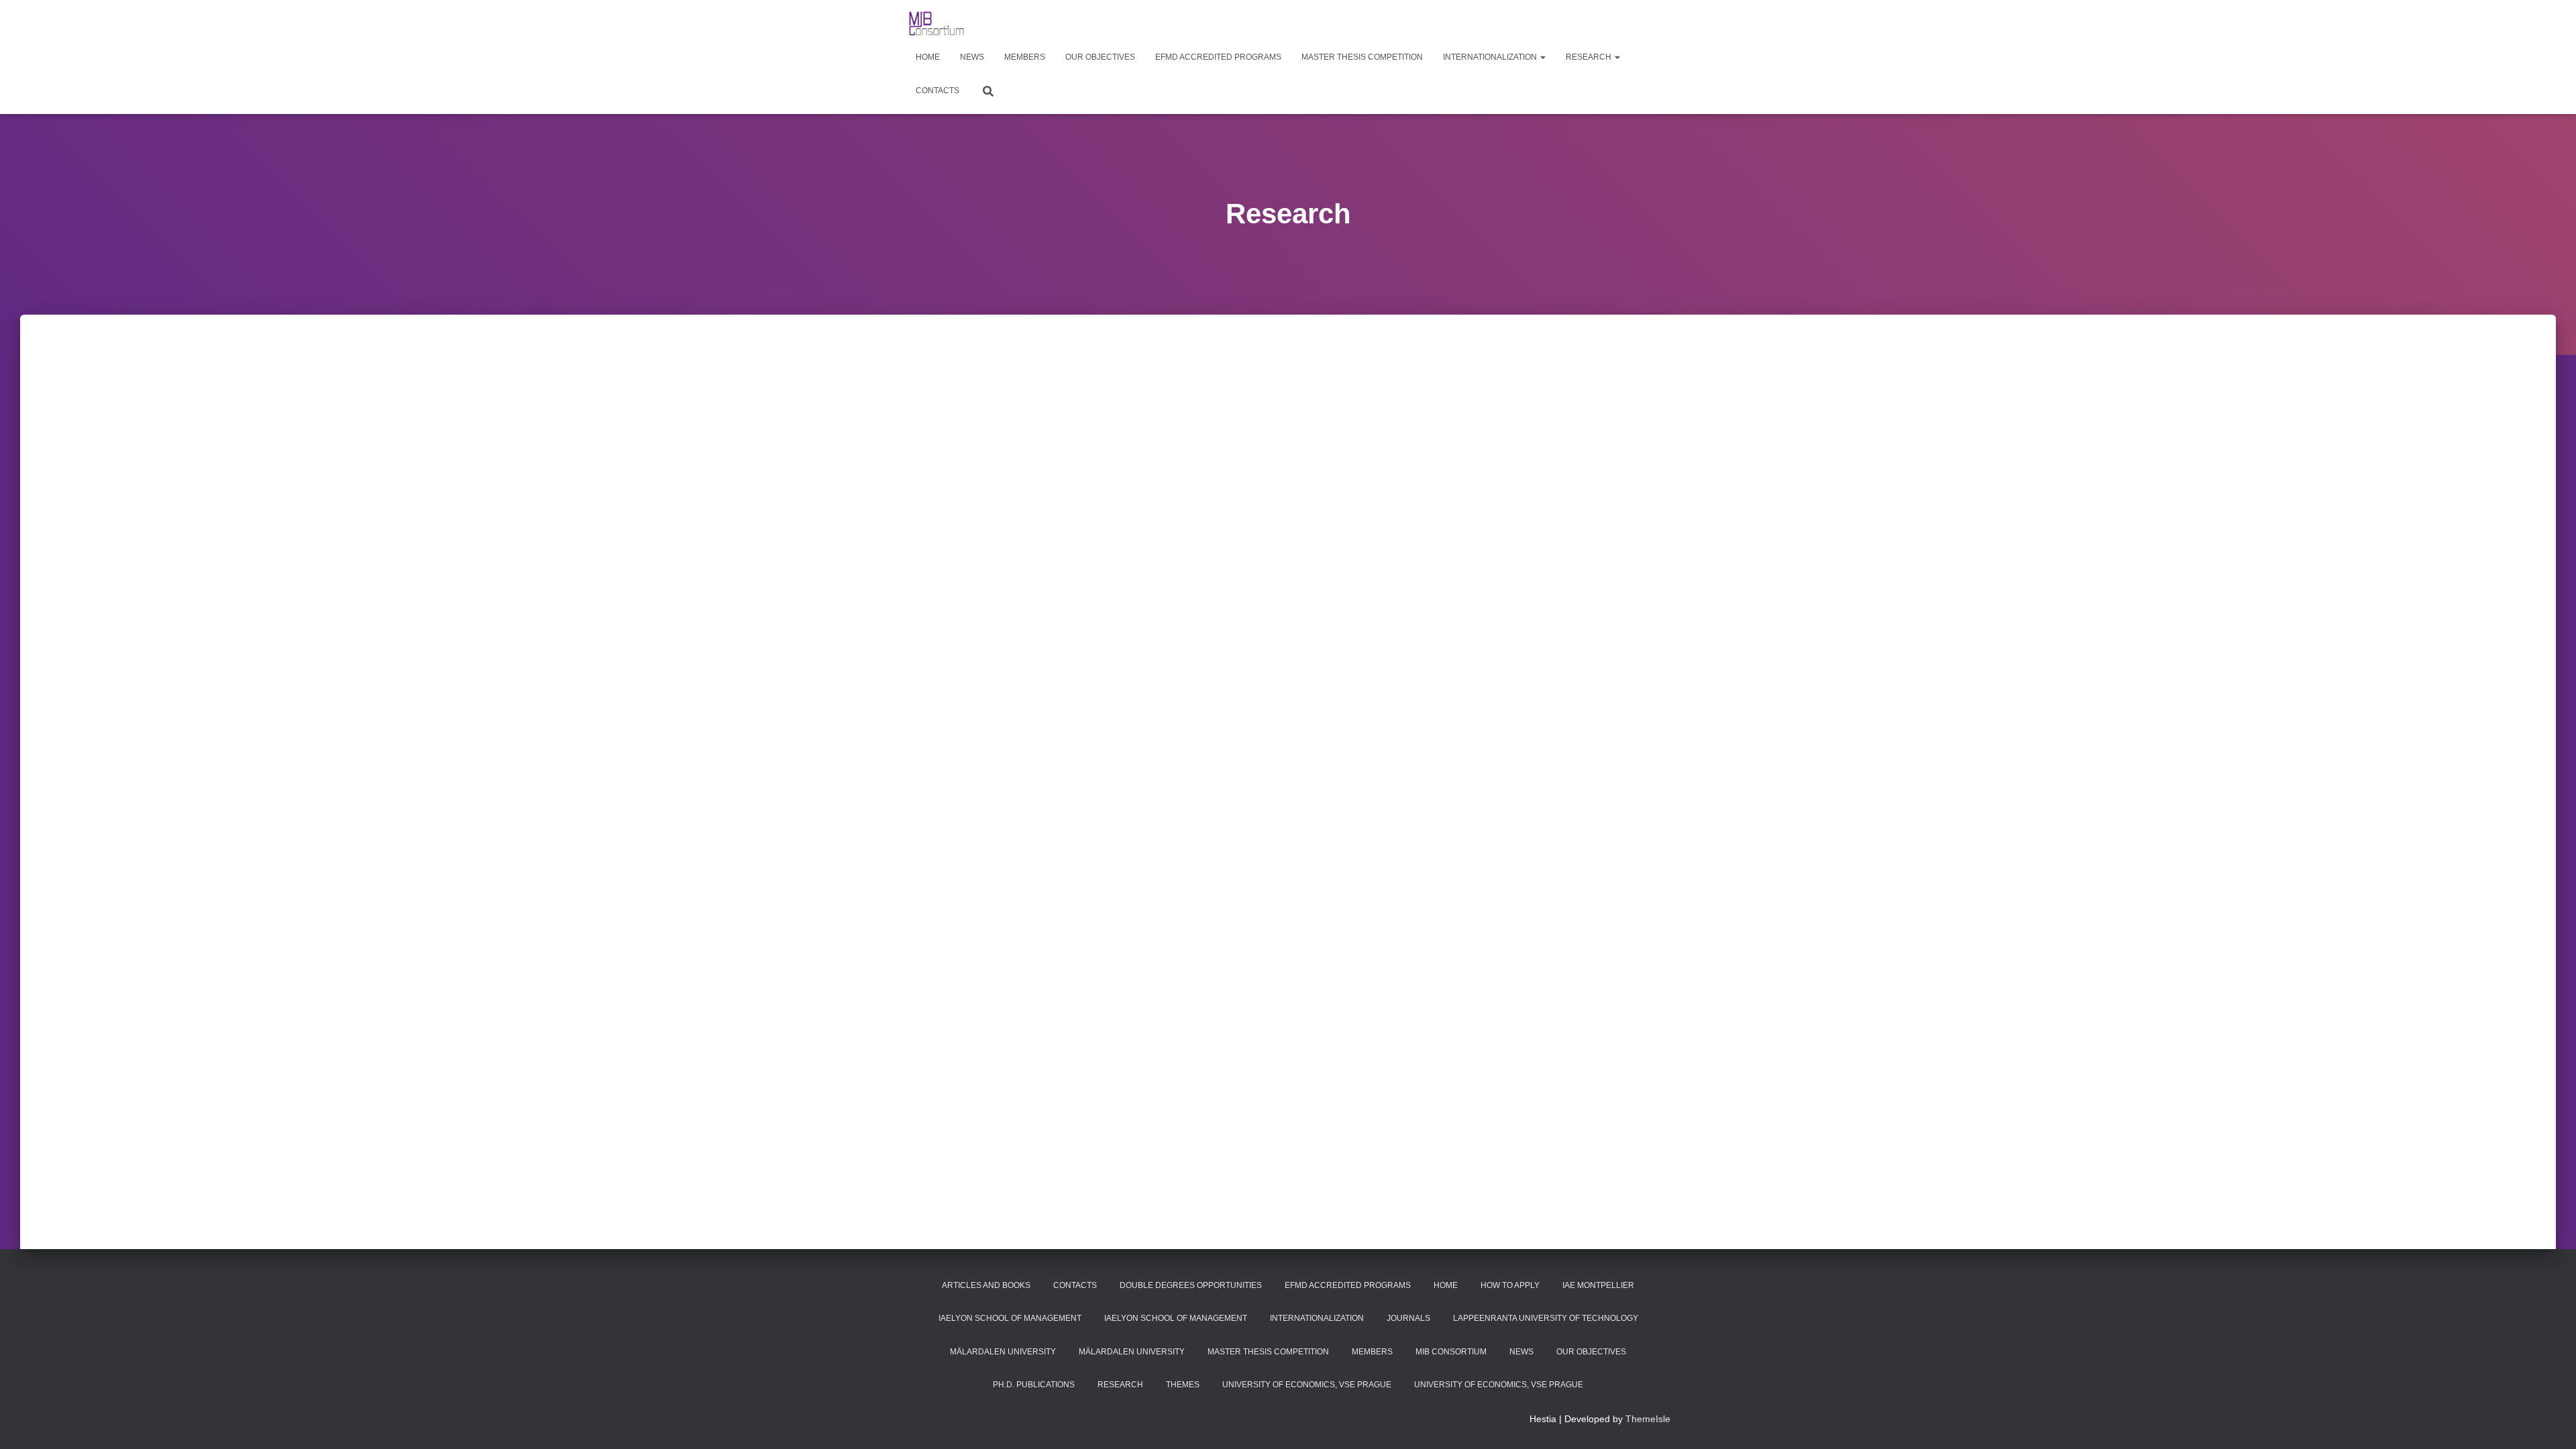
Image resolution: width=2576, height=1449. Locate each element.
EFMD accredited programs (1218, 57)
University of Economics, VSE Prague (1307, 1385)
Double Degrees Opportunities (1191, 1285)
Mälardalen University (1003, 1352)
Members (1025, 57)
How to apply (1510, 1285)
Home (928, 57)
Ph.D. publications (1034, 1385)
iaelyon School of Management (1010, 1318)
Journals (1408, 1318)
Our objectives (1100, 57)
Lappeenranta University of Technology (1546, 1318)
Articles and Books (986, 1285)
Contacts (937, 91)
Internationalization (1491, 57)
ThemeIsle (1648, 1419)
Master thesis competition (1362, 57)
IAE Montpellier (1598, 1285)
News (972, 57)
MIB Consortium (1451, 1352)
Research (1590, 57)
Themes (1183, 1385)
